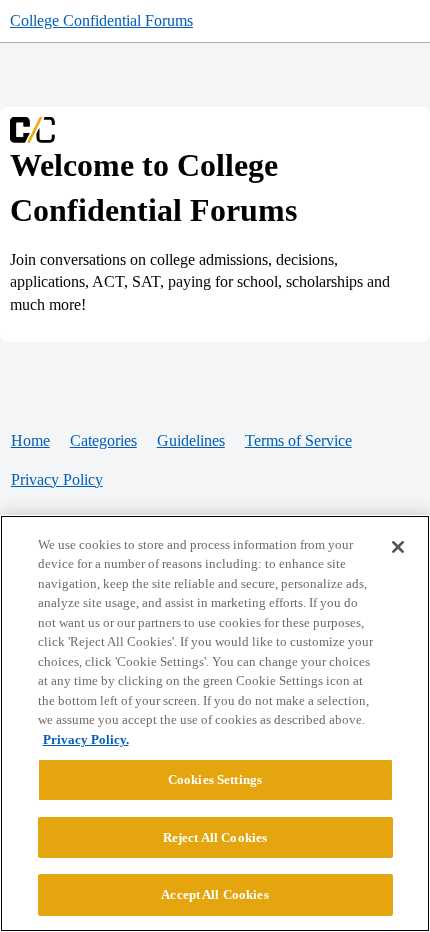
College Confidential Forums (101, 20)
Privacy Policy (57, 479)
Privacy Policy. (86, 739)
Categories (103, 440)
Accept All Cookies (214, 894)
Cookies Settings (215, 779)
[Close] (398, 547)
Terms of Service (298, 440)
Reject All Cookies (215, 837)
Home (30, 440)
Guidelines (191, 440)
